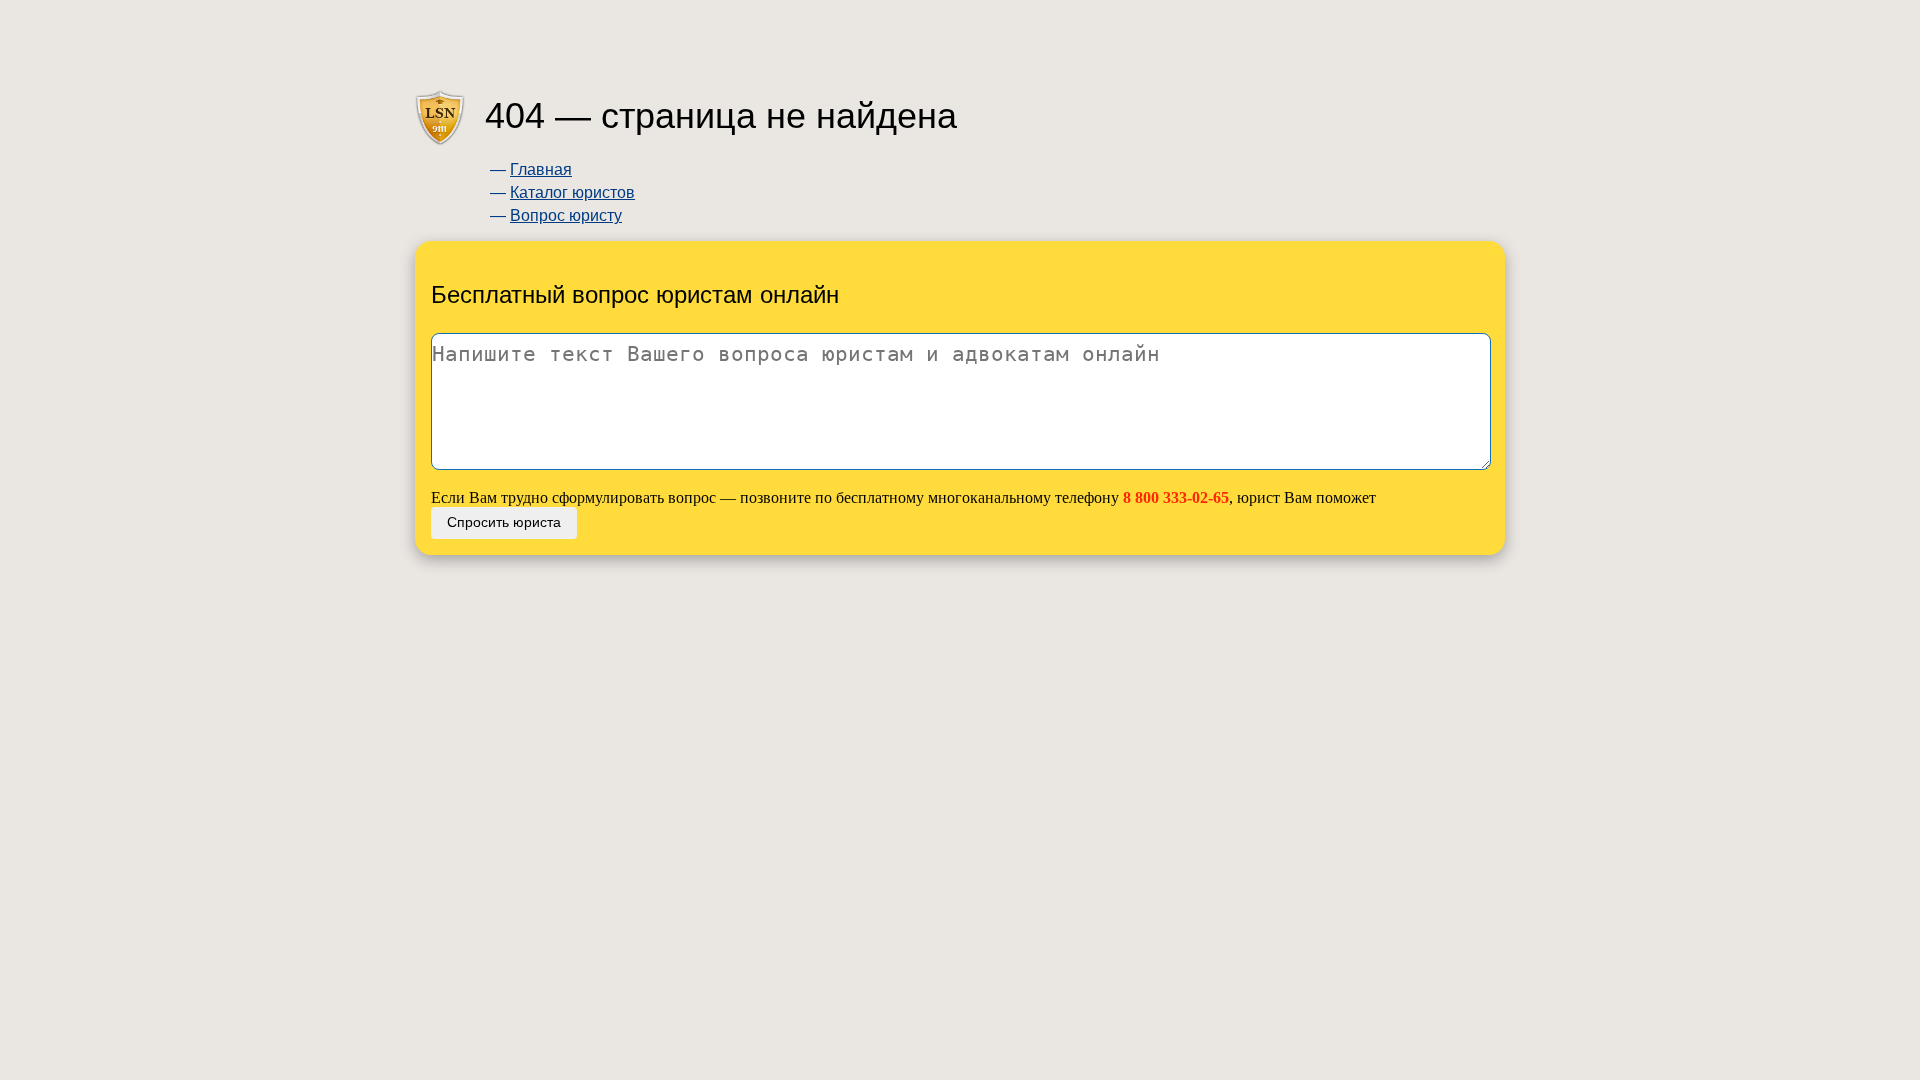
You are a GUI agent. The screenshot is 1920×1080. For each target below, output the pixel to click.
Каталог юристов (572, 192)
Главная (541, 169)
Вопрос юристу (566, 215)
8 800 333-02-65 (1176, 497)
